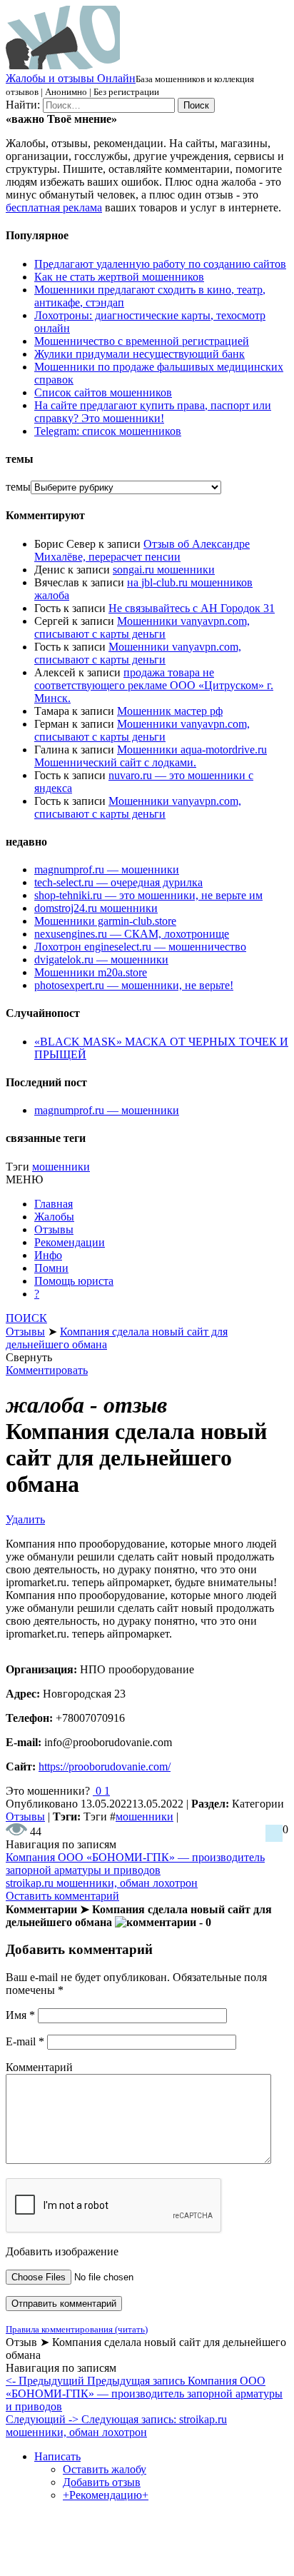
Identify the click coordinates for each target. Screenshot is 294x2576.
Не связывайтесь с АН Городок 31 (192, 608)
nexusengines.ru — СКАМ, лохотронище (132, 934)
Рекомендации (70, 1242)
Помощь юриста (74, 1281)
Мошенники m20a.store (91, 972)
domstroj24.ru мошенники (96, 908)
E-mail (25, 2041)
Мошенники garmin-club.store (105, 921)
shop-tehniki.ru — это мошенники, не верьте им (148, 895)
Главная (54, 1204)
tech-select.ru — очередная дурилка (118, 882)
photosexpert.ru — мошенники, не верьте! (134, 985)
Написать (57, 2456)
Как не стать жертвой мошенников (119, 277)
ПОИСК (26, 1318)
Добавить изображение (62, 2251)
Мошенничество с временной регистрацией (142, 341)
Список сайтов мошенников (103, 392)
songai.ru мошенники (164, 570)
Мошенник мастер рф (170, 711)
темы (18, 487)
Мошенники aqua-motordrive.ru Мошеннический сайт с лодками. (151, 756)
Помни (51, 1268)
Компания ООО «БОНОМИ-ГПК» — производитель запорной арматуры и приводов (135, 1864)
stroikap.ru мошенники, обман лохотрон (102, 1883)
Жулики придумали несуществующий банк (140, 354)
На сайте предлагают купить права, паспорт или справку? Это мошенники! (153, 412)
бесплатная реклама (54, 207)
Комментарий (39, 2067)
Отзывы (54, 1229)
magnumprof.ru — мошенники (107, 869)
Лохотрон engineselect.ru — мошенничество (140, 947)
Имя (20, 2015)
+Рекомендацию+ (106, 2495)
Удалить (25, 1519)
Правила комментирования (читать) (77, 2329)
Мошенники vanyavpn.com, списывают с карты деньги (142, 627)
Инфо (48, 1255)
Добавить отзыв (102, 2482)
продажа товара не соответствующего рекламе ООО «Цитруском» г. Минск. (154, 685)
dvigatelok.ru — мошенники (101, 959)
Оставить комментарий (62, 1896)
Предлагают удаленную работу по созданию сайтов (160, 264)
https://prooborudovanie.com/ (105, 1766)
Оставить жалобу (105, 2469)
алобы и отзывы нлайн (71, 78)
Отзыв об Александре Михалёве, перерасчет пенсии (142, 550)
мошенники (61, 1167)
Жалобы (54, 1217)
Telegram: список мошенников (108, 431)
